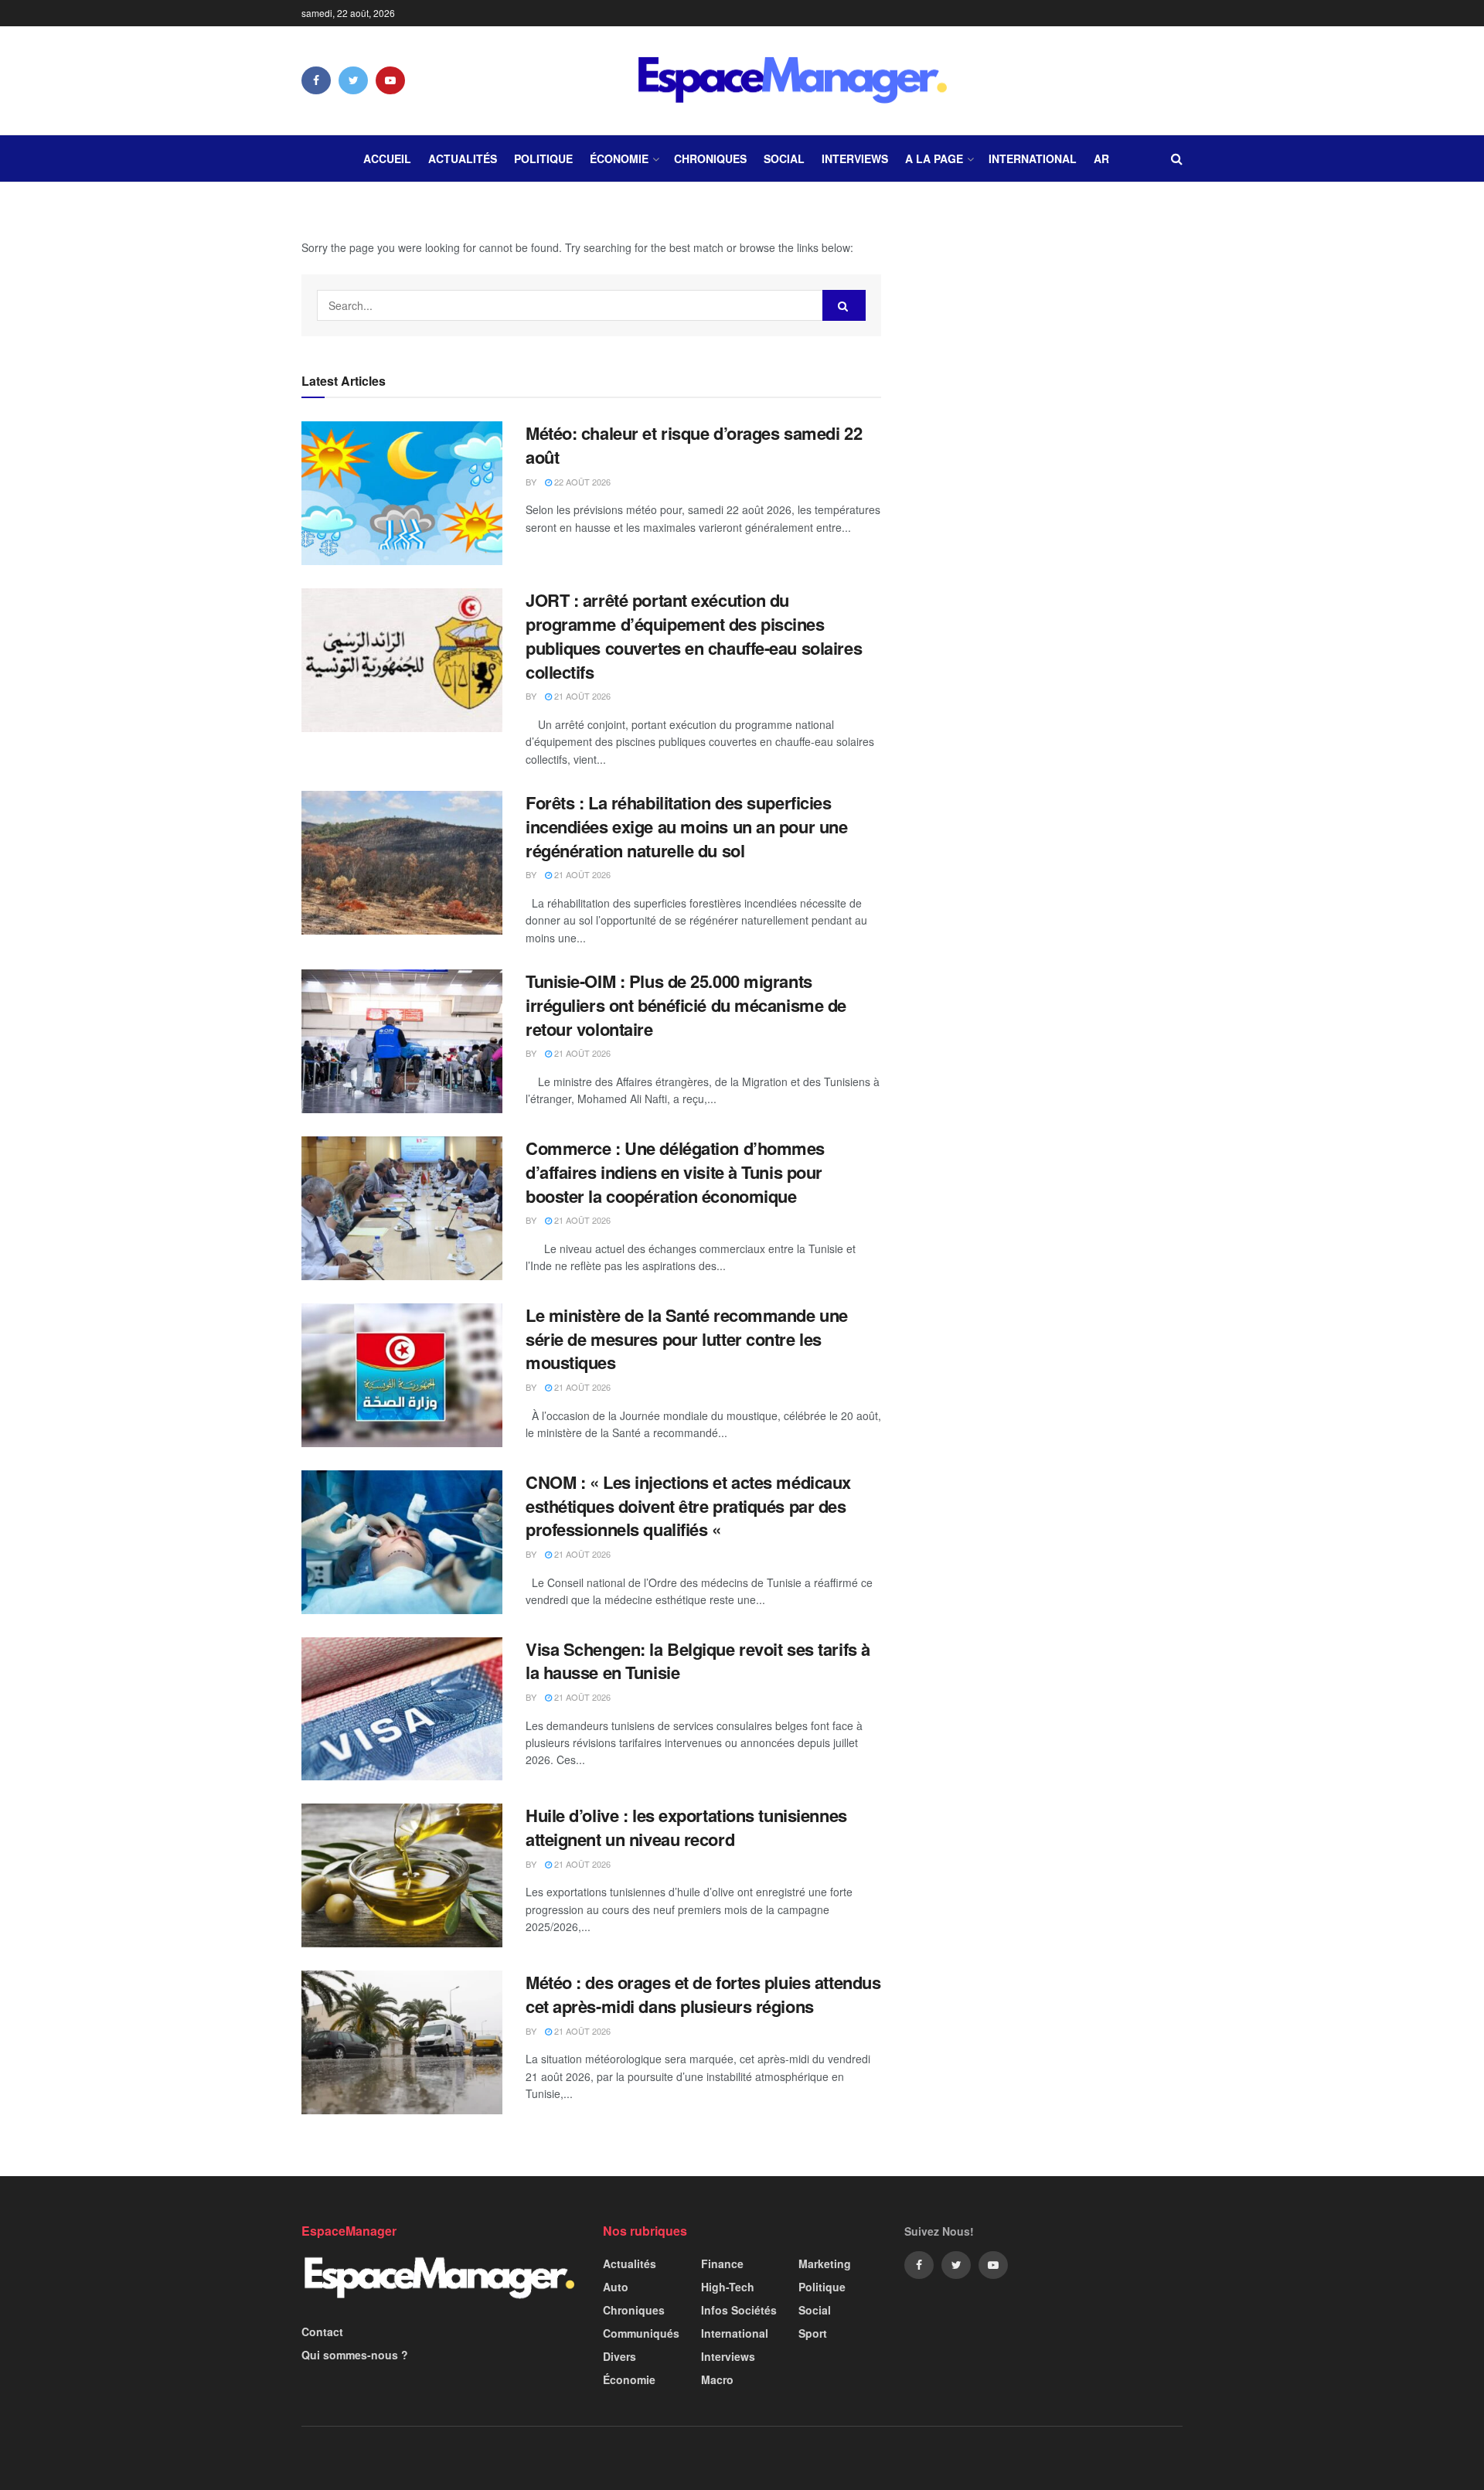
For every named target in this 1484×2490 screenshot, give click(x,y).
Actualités (463, 158)
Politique (543, 158)
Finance (722, 2263)
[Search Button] (844, 305)
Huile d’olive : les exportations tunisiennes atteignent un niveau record (686, 1827)
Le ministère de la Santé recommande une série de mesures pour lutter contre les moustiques (687, 1339)
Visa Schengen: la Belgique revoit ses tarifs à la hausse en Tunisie (698, 1661)
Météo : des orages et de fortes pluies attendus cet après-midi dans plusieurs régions (703, 1994)
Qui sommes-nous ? (355, 2355)
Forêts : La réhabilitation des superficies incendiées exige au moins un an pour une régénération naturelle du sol (686, 826)
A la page (934, 158)
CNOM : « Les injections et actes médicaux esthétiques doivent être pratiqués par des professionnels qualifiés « (688, 1506)
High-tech (728, 2287)
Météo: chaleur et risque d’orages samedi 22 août (694, 445)
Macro (717, 2379)
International (1033, 158)
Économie (619, 158)
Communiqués (641, 2333)
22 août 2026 (581, 482)
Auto (616, 2287)
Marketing (825, 2263)
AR (1101, 158)
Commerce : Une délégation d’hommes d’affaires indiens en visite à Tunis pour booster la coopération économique (675, 1172)
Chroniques (710, 158)
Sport (813, 2333)
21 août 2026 (581, 696)
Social (784, 158)
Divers (619, 2356)
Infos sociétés (739, 2310)
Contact (322, 2332)
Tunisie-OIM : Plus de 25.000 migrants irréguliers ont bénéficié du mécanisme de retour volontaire (686, 1005)
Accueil (387, 158)
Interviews (855, 158)
